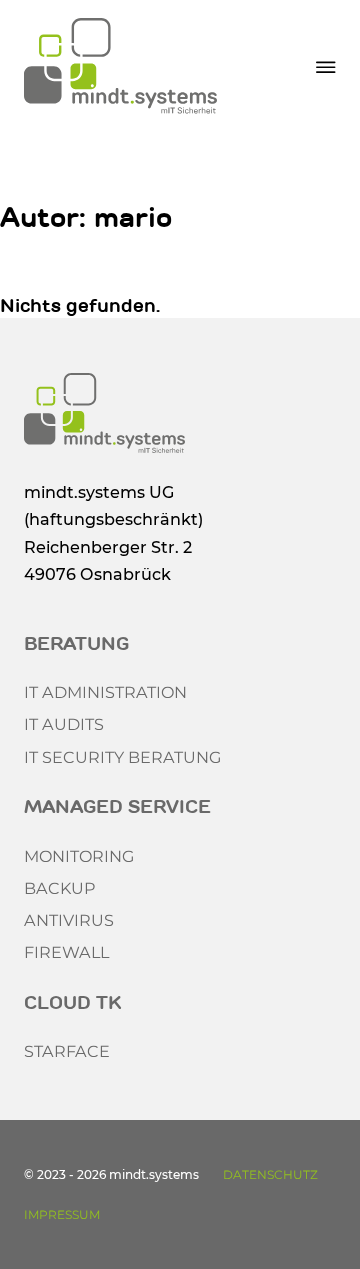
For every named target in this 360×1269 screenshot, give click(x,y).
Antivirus (69, 920)
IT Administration (105, 692)
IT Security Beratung (122, 757)
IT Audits (64, 724)
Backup (60, 888)
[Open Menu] (326, 67)
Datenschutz (270, 1174)
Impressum (62, 1214)
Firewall (66, 952)
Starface (67, 1051)
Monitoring (79, 856)
